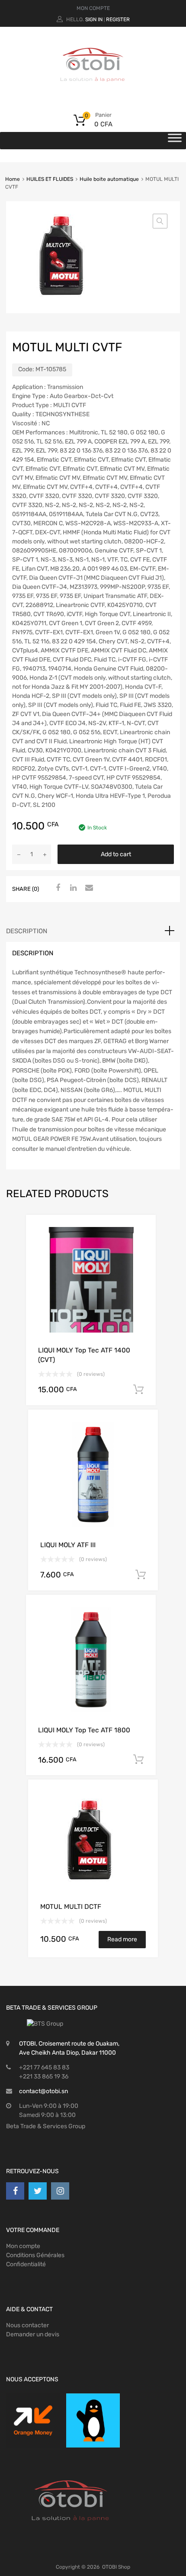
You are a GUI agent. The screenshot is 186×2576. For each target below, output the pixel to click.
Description (27, 931)
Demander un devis (33, 2334)
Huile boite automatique (109, 179)
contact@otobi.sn (43, 2091)
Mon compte (23, 2246)
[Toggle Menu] (175, 141)
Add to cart (116, 854)
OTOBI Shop (116, 2567)
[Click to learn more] (33, 2420)
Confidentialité (26, 2264)
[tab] (93, 931)
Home (13, 179)
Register (118, 19)
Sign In (94, 19)
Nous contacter (27, 2325)
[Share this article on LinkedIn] (72, 888)
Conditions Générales (35, 2255)
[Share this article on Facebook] (57, 888)
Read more (122, 1939)
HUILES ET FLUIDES (50, 179)
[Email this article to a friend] (88, 888)
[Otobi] (93, 93)
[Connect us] (15, 2191)
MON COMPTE (93, 8)
